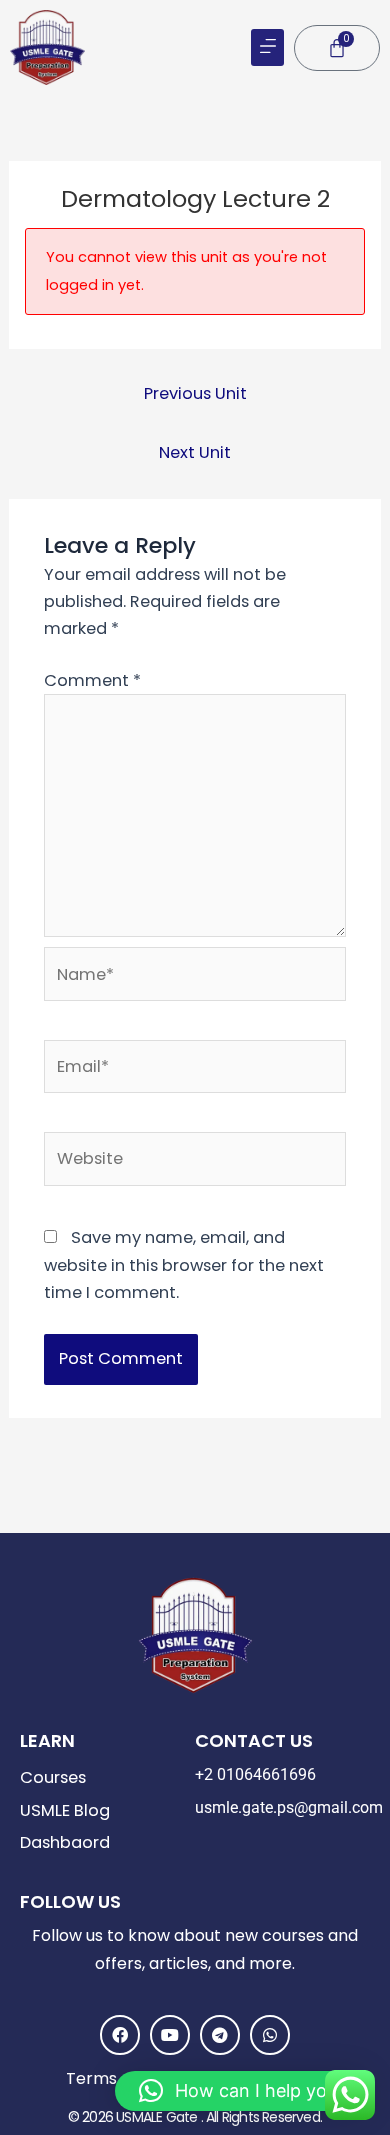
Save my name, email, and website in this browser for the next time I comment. (184, 1264)
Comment (92, 680)
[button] (267, 47)
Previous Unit (195, 393)
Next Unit (195, 452)
